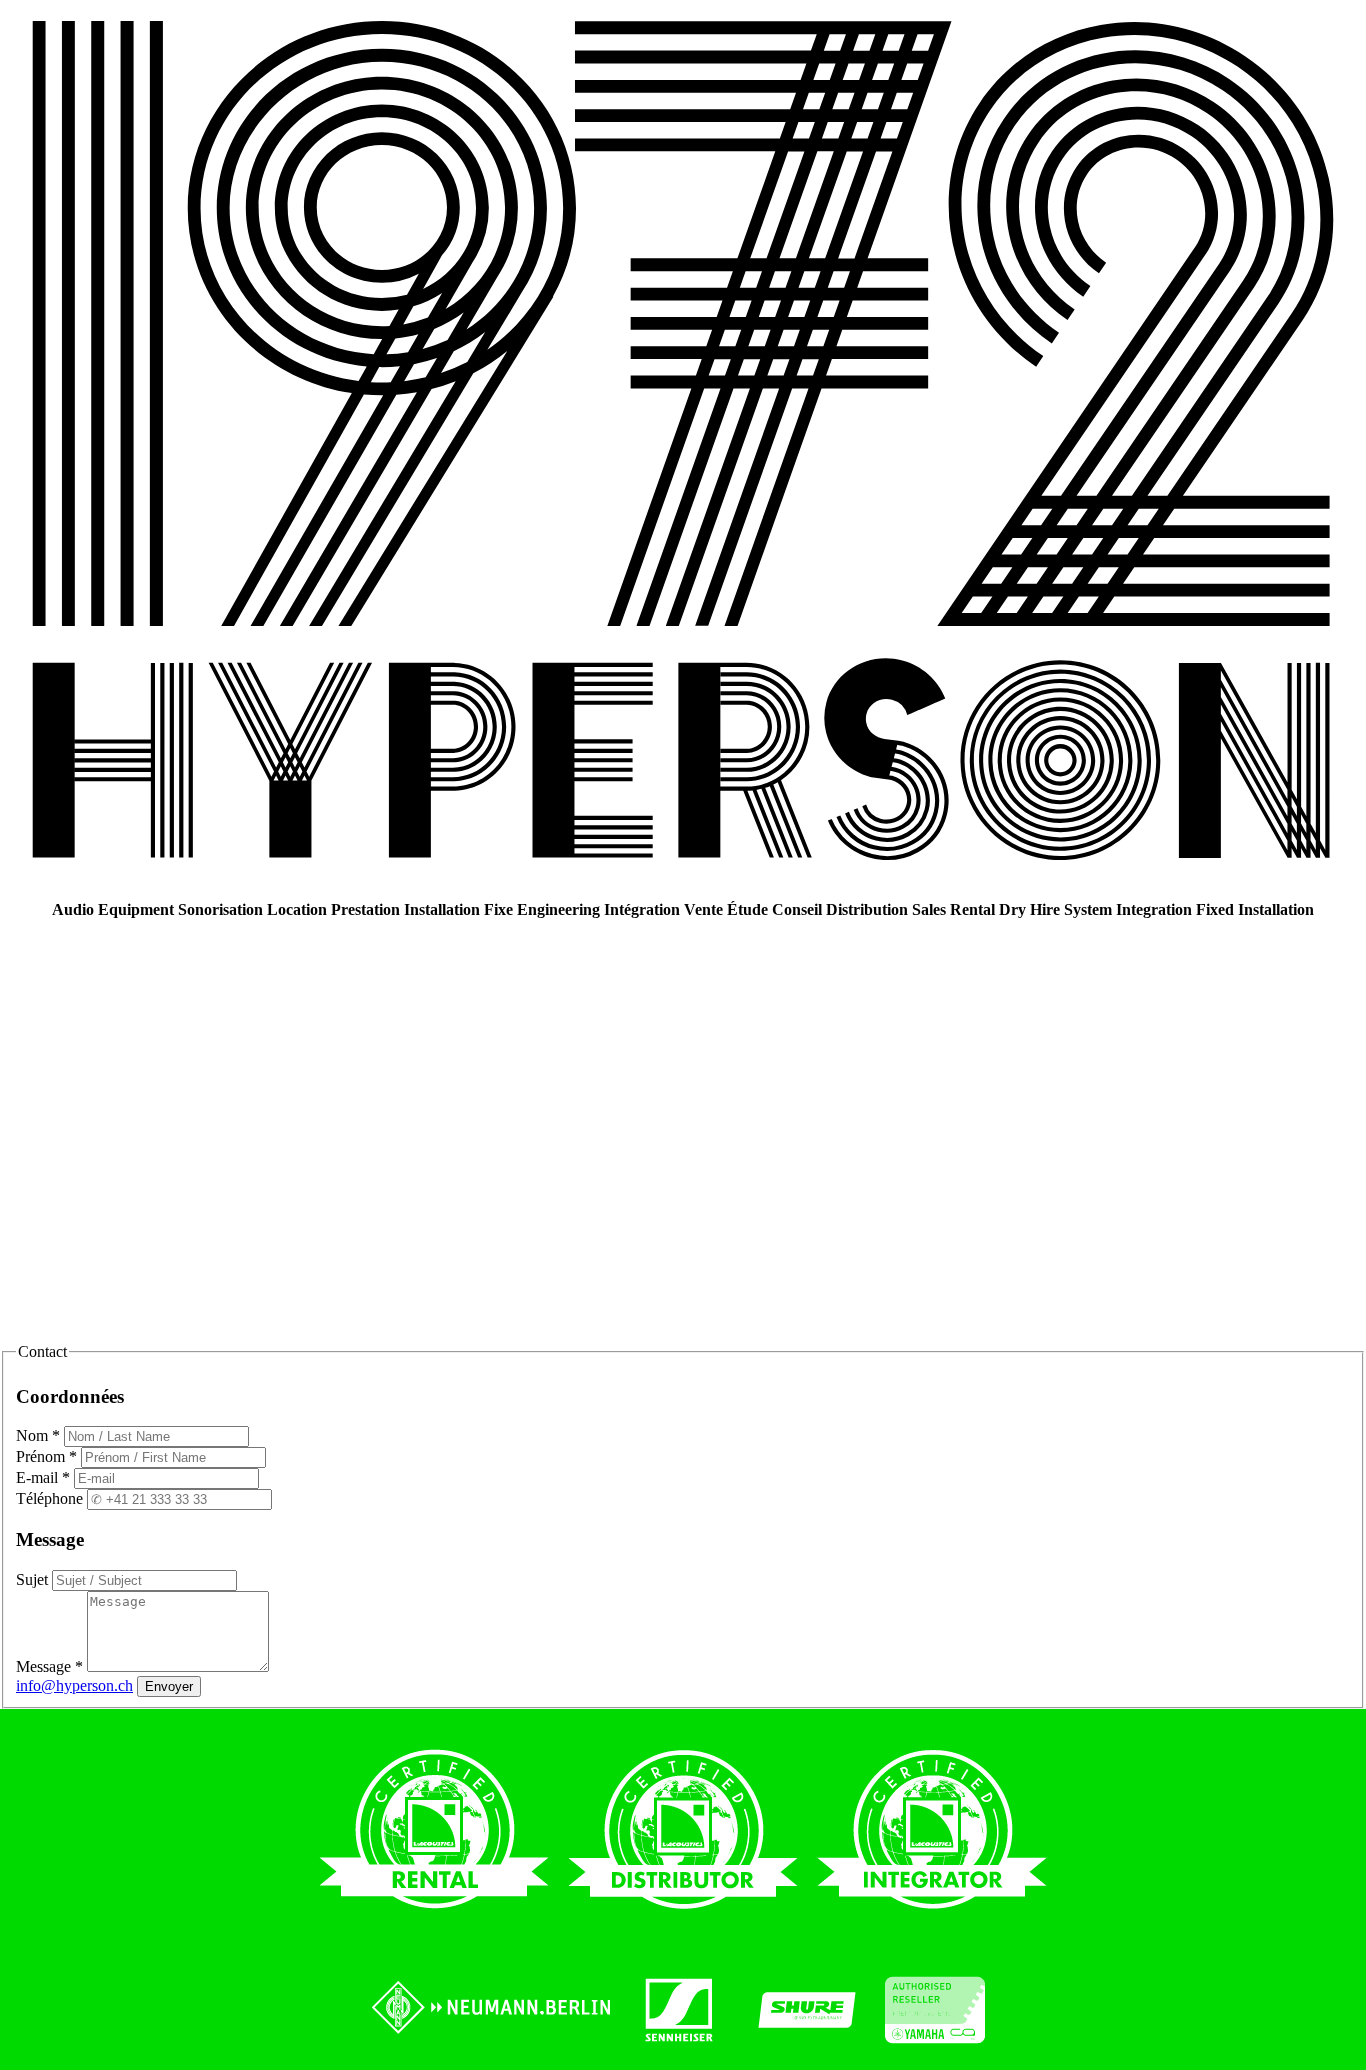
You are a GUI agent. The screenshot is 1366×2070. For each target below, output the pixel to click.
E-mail (43, 1477)
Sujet (34, 1579)
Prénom (46, 1456)
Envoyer (169, 1686)
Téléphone (51, 1498)
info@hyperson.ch (74, 1685)
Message (49, 1666)
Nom (38, 1435)
